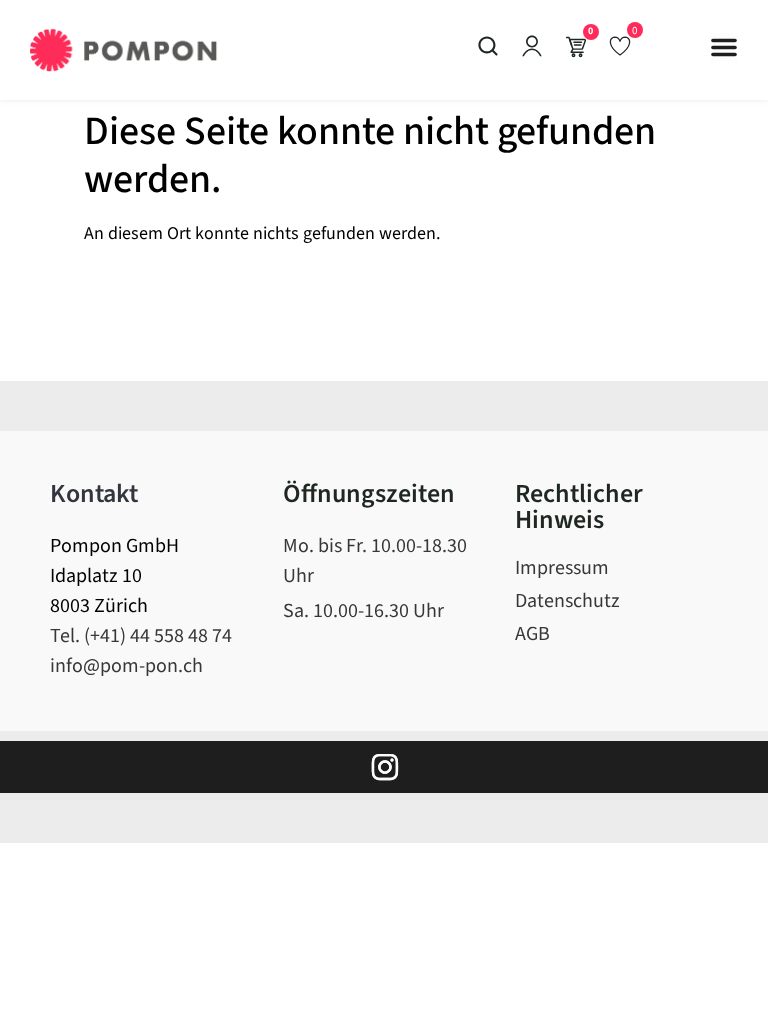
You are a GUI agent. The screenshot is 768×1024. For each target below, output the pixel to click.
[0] (620, 45)
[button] (724, 47)
